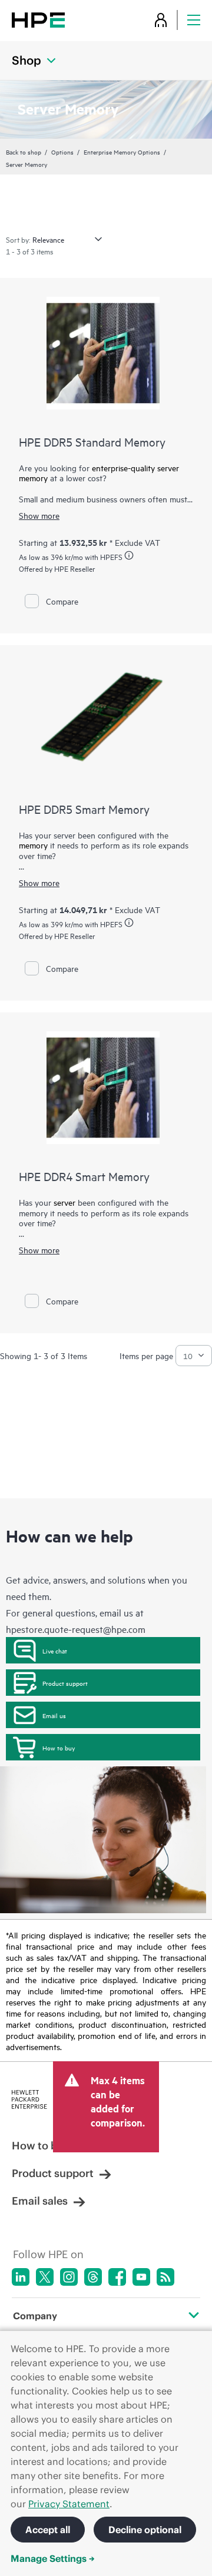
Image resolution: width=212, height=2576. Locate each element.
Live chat (55, 1651)
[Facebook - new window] (117, 2277)
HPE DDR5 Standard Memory (92, 442)
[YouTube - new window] (141, 2277)
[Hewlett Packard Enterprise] (38, 20)
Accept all (48, 2530)
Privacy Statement (69, 2504)
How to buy (59, 1747)
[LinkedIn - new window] (21, 2277)
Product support (65, 1683)
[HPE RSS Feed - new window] (165, 2277)
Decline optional (145, 2530)
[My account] (161, 20)
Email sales (40, 2201)
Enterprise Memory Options (122, 152)
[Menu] (194, 20)
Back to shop (24, 152)
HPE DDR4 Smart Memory (84, 1176)
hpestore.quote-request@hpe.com (76, 1629)
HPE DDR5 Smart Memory (84, 809)
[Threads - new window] (93, 2277)
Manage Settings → (53, 2558)
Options (62, 152)
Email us (54, 1715)
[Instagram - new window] (69, 2277)
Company (35, 2316)
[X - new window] (45, 2277)
